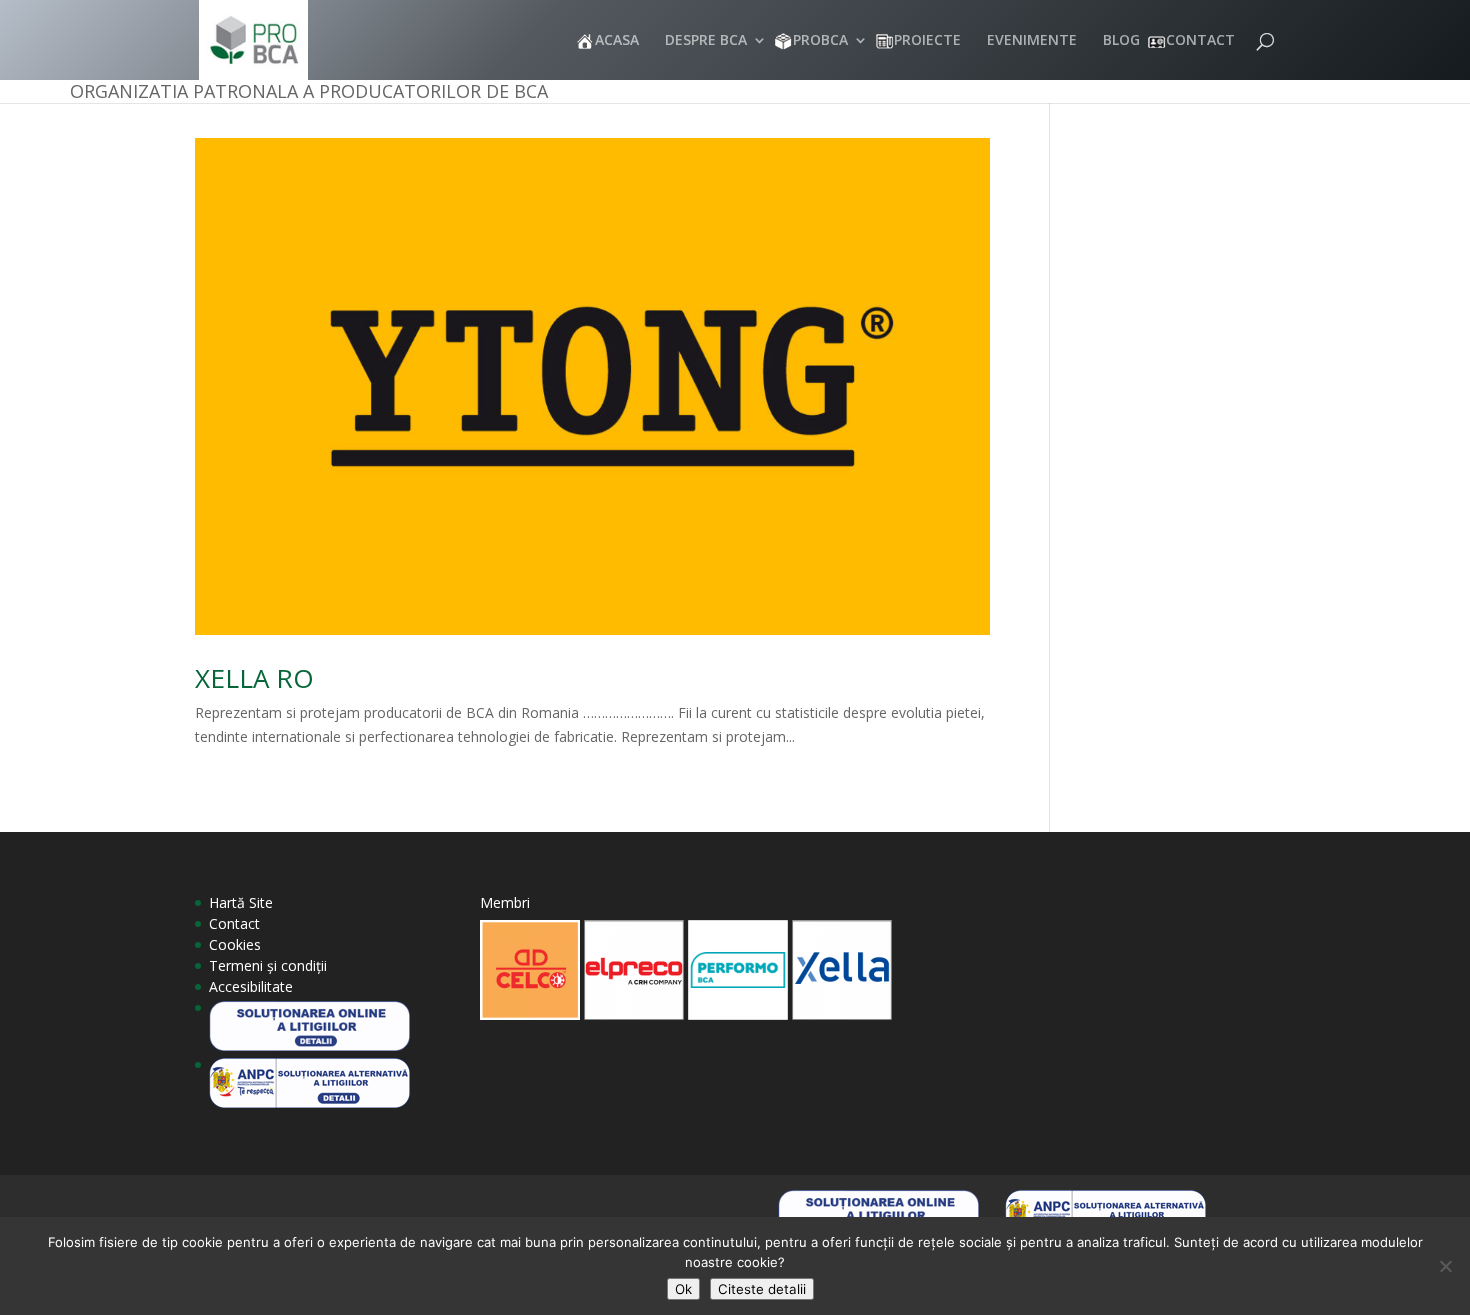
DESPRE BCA (706, 41)
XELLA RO (254, 678)
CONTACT (1200, 41)
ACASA (617, 41)
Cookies (235, 944)
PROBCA (820, 41)
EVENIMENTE (1032, 41)
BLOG (1121, 41)
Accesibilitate (251, 986)
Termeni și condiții (268, 965)
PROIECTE (927, 41)
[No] (1445, 1266)
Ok (683, 1289)
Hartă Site (241, 902)
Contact (234, 923)
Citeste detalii (762, 1289)
